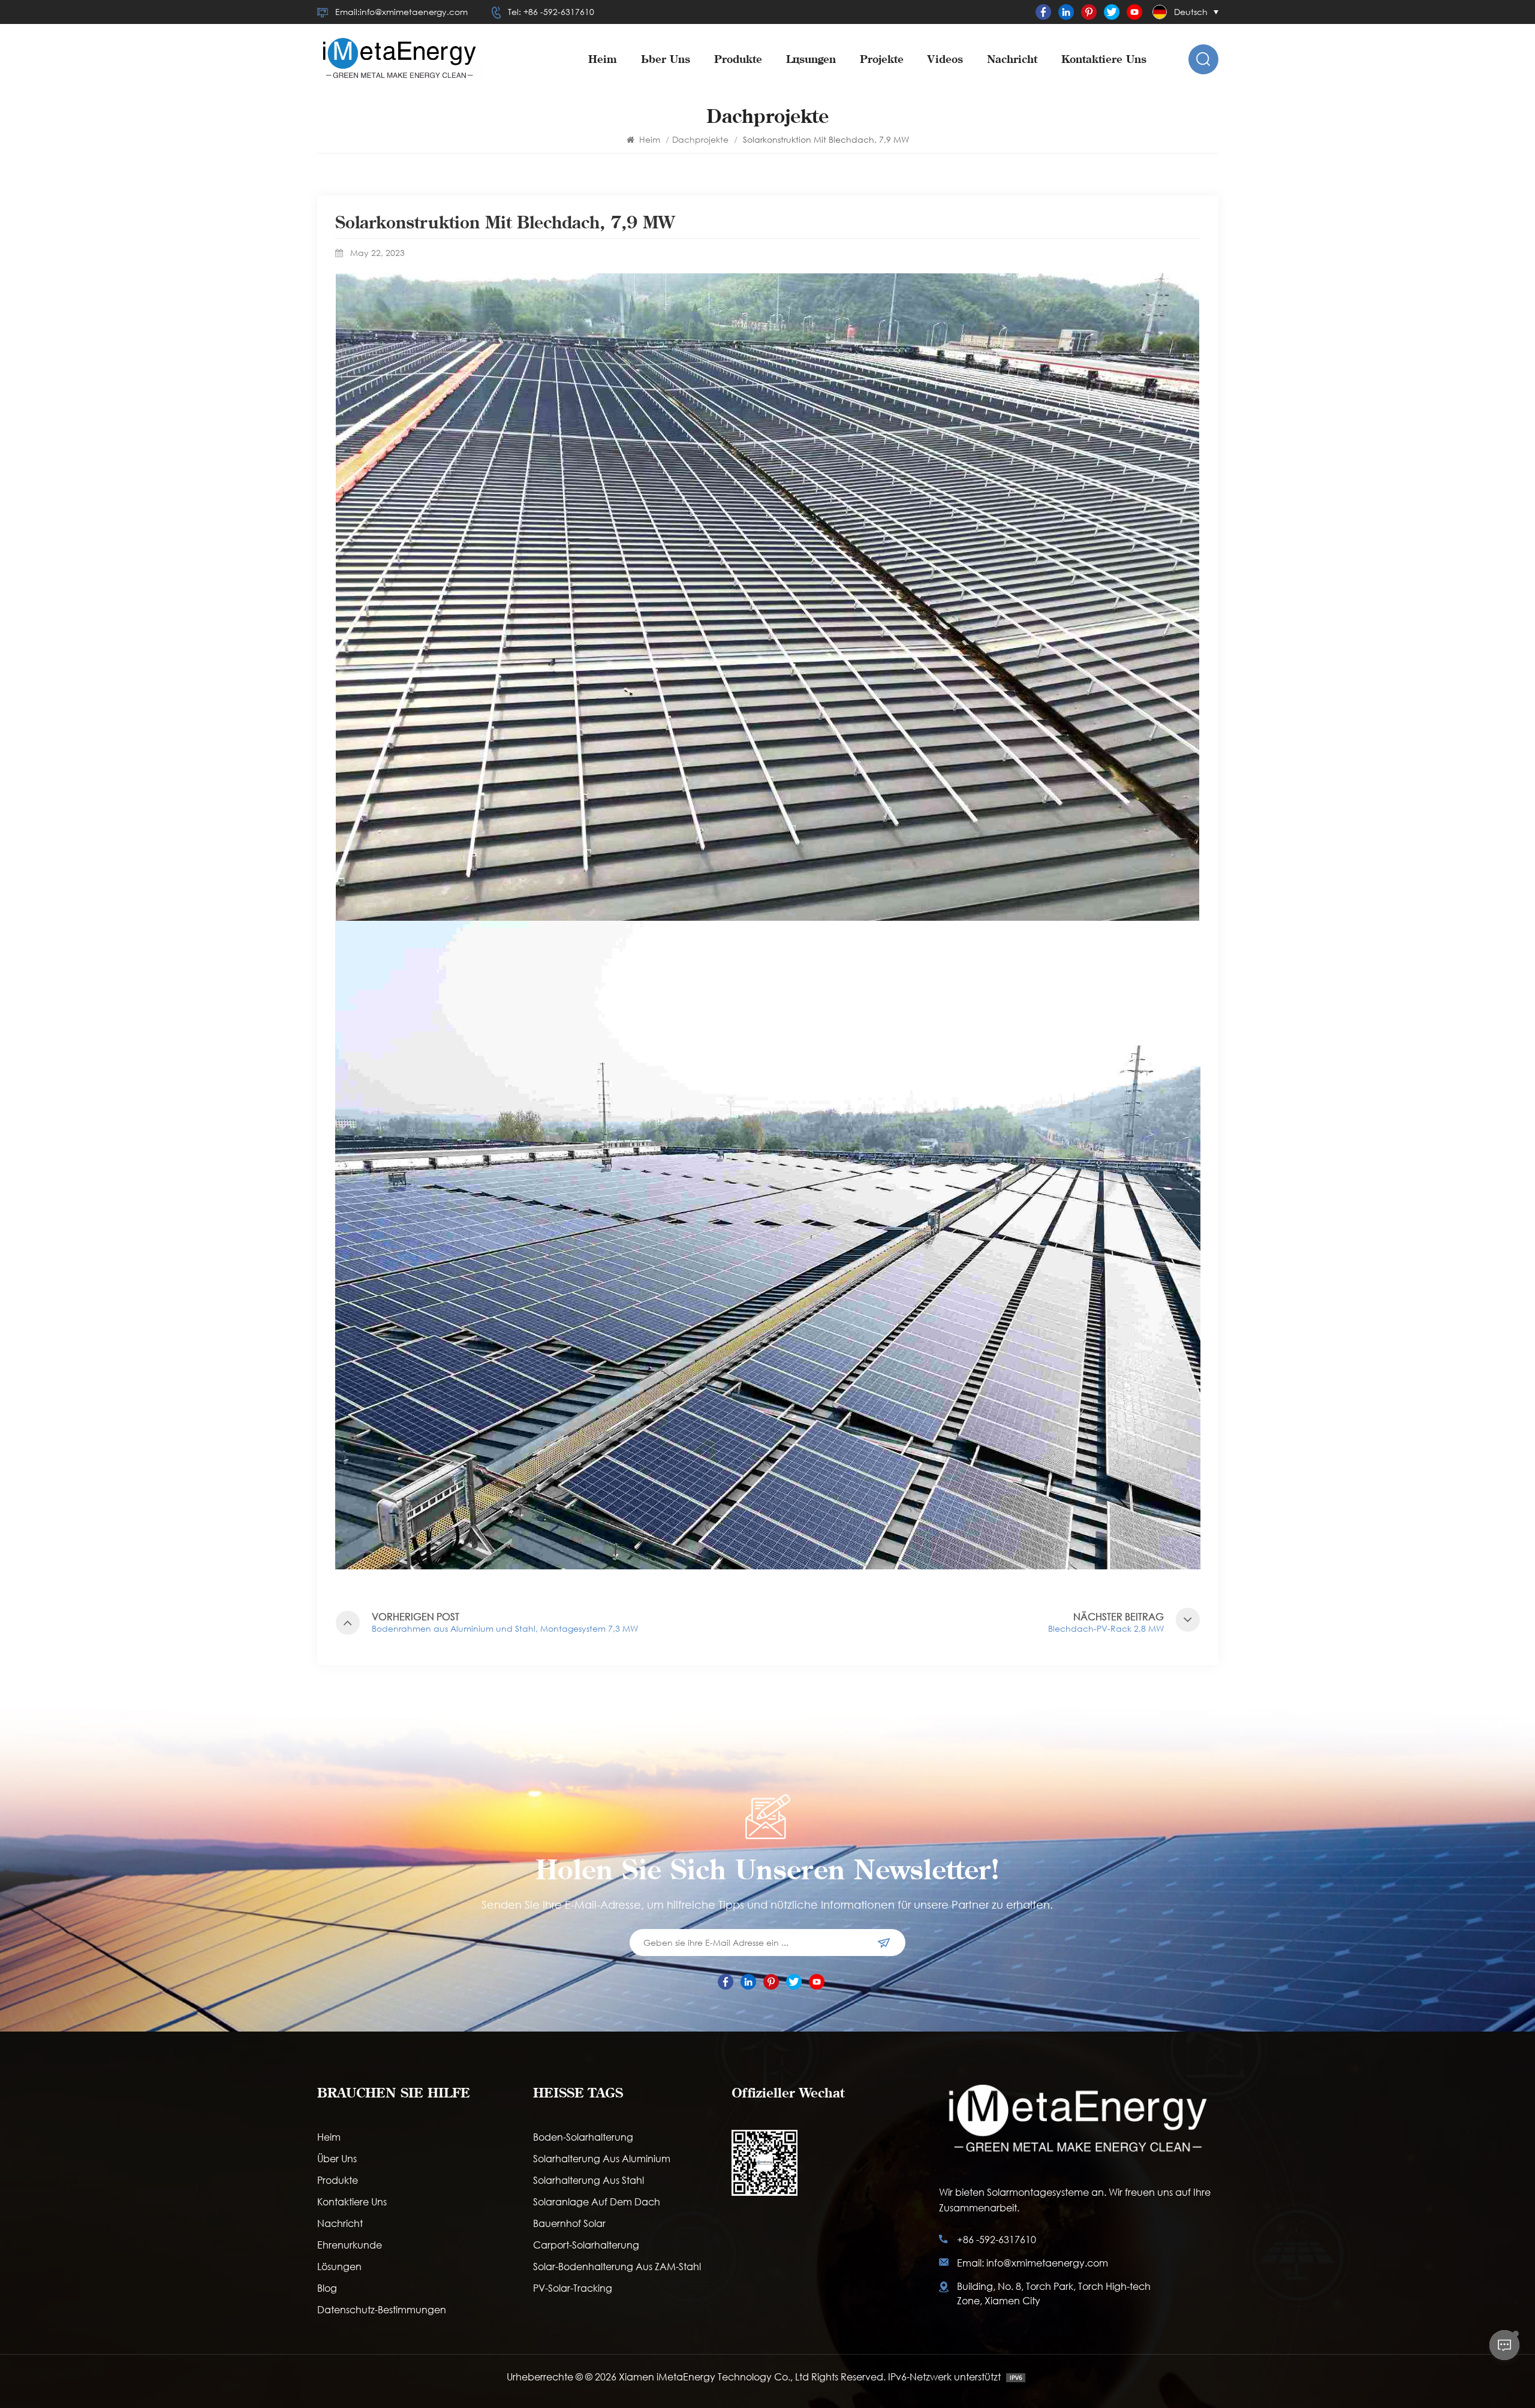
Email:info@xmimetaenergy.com (401, 12)
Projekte (882, 59)
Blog (327, 2288)
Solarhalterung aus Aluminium (602, 2158)
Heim (603, 59)
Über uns (666, 59)
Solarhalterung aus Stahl (589, 2180)
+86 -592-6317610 (997, 2239)
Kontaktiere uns (1104, 59)
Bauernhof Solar (569, 2223)
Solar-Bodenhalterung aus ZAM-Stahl (617, 2266)
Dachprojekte (700, 139)
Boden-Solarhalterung (583, 2137)
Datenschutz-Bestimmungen (382, 2309)
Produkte (738, 59)
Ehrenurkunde (350, 2245)
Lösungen (811, 59)
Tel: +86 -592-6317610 (551, 12)
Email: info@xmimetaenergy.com (1033, 2263)
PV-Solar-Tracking (573, 2288)
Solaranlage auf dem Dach (597, 2201)
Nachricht (1012, 59)
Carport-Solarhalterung (586, 2245)
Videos (945, 59)
